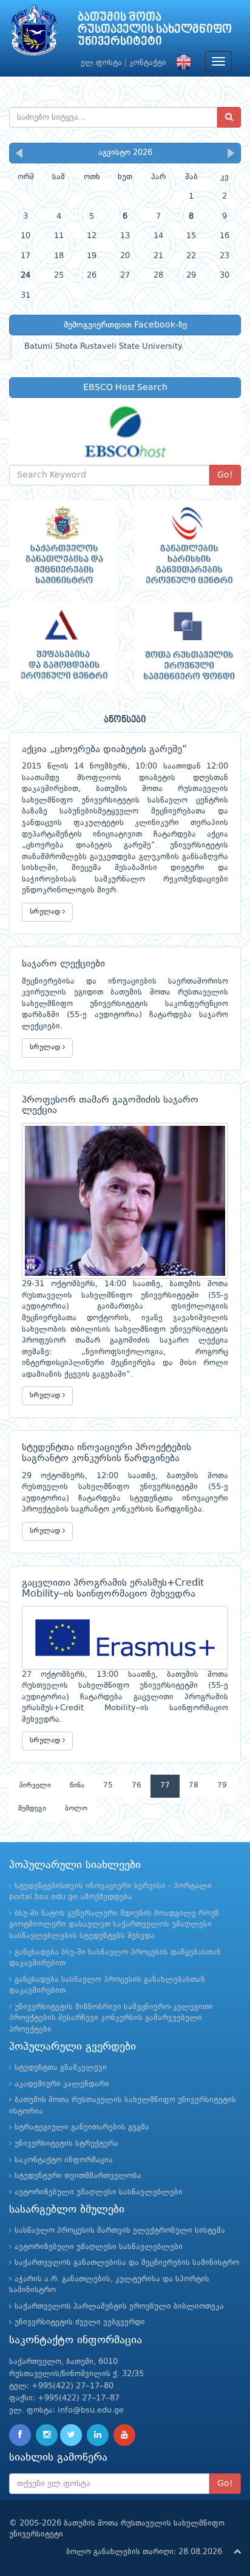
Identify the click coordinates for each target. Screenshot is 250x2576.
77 (165, 1786)
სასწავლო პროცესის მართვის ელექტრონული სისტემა (120, 2231)
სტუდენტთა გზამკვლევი (61, 2068)
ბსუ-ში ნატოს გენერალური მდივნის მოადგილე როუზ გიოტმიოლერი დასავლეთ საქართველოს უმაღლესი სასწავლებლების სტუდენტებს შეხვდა (114, 1925)
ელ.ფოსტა (101, 63)
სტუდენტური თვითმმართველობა (78, 2176)
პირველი (35, 1786)
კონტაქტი (148, 63)
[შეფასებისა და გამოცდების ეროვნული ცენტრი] (62, 646)
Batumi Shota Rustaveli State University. (104, 347)
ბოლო (76, 1809)
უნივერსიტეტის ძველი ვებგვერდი (80, 2322)
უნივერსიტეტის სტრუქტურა (66, 2144)
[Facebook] (20, 2435)
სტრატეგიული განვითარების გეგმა (82, 2127)
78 (194, 1786)
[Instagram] (47, 2435)
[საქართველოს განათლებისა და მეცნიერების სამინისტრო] (62, 545)
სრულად (46, 912)
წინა (77, 1786)
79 (222, 1786)
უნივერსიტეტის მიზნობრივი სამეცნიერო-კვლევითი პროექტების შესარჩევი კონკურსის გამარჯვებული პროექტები (111, 2018)
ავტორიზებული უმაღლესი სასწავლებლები (99, 2192)
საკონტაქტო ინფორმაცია (64, 2160)
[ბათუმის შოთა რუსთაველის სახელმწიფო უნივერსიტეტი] (34, 33)
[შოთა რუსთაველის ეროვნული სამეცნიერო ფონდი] (187, 646)
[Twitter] (71, 2435)
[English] (181, 63)
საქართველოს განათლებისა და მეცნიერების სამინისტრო (127, 2263)
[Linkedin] (98, 2435)
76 (137, 1786)
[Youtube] (124, 2435)
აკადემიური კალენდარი (62, 2084)
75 (108, 1786)
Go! (225, 475)
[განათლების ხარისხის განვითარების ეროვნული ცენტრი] (187, 545)
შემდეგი (32, 1809)
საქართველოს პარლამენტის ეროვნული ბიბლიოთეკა (119, 2307)
